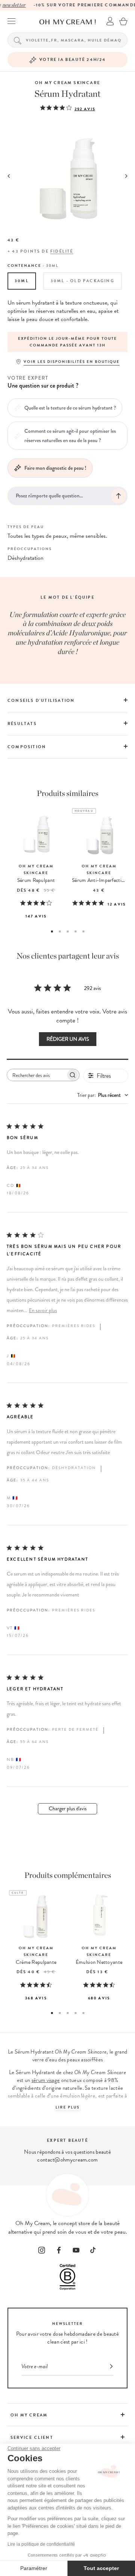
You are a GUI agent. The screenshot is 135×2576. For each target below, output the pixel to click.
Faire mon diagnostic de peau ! (55, 468)
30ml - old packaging (82, 281)
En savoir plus (43, 1310)
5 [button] (83, 931)
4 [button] (76, 931)
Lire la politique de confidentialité (41, 2544)
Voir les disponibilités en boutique (72, 362)
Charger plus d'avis (68, 1809)
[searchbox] (36, 1075)
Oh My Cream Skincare (67, 83)
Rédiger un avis (68, 1039)
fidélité (62, 251)
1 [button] (52, 931)
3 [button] (68, 931)
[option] (67, 342)
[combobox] (103, 1095)
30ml (22, 281)
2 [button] (60, 931)
